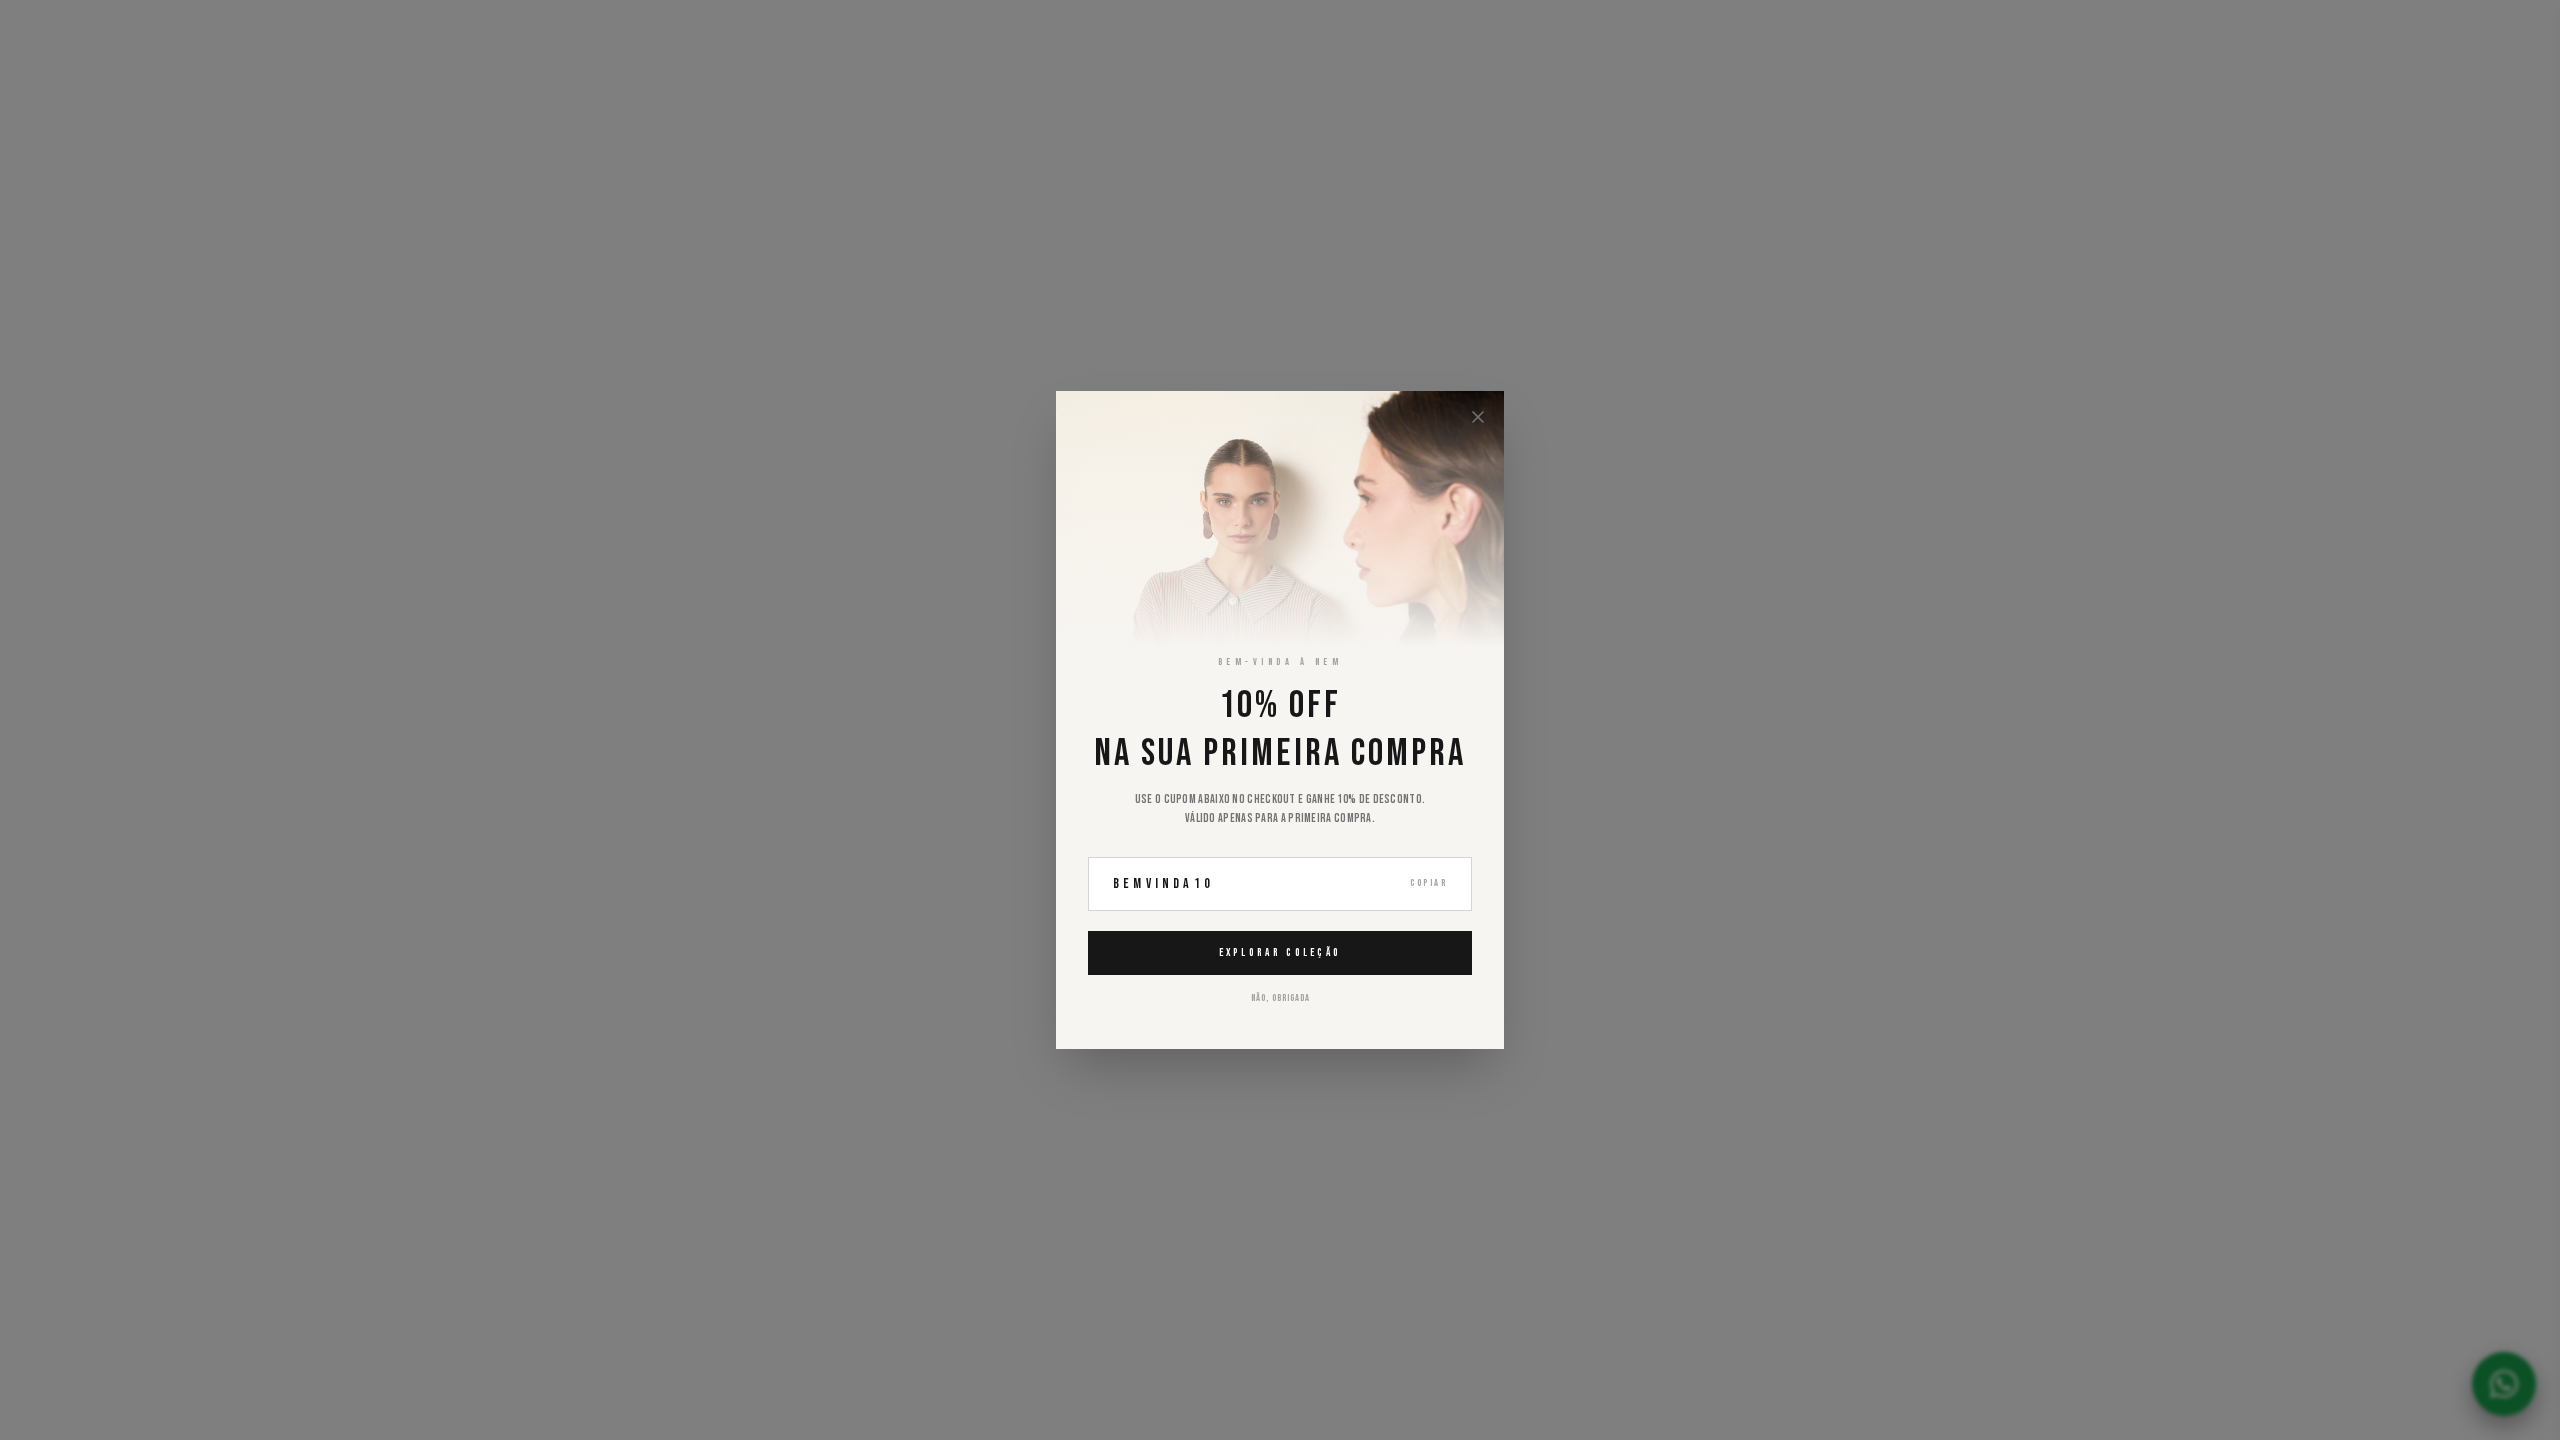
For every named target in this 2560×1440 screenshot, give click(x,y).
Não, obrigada (1280, 998)
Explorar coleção (1280, 952)
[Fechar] (1478, 417)
